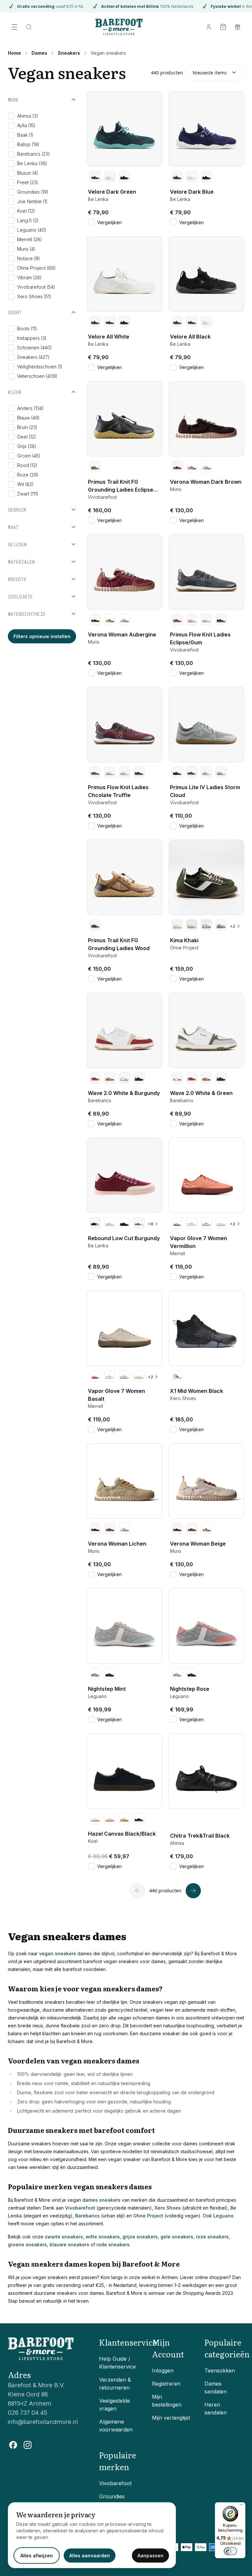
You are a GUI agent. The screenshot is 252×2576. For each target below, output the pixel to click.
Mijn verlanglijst (171, 2418)
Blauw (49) (28, 418)
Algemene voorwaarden (116, 2426)
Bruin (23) (27, 427)
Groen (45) (29, 456)
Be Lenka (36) (32, 163)
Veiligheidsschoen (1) (40, 367)
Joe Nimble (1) (32, 201)
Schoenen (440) (34, 348)
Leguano (223, 2216)
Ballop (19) (28, 144)
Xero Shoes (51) (34, 296)
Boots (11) (27, 329)
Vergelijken (109, 222)
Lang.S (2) (28, 220)
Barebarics (87, 2216)
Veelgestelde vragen (115, 2405)
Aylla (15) (26, 125)
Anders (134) (30, 408)
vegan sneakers (58, 1953)
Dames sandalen (216, 2388)
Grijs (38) (27, 446)
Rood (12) (27, 465)
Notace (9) (29, 258)
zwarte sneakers (64, 2237)
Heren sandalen (216, 2409)
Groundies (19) (33, 192)
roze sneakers (212, 2237)
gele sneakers (177, 2237)
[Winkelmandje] (223, 27)
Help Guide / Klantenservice (117, 2363)
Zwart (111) (28, 494)
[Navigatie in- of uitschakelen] (14, 27)
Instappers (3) (32, 338)
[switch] (230, 2551)
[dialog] (92, 2535)
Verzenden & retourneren (115, 2384)
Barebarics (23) (33, 154)
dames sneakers (101, 2200)
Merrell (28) (30, 239)
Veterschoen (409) (37, 376)
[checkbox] (11, 116)
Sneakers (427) (33, 357)
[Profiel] (209, 27)
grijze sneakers (140, 2237)
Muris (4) (26, 249)
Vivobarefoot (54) (36, 287)
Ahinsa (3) (28, 116)
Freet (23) (28, 182)
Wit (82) (25, 484)
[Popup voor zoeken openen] (29, 27)
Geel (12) (27, 437)
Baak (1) (25, 135)
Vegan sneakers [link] (108, 53)
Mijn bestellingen (167, 2401)
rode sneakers (113, 2244)
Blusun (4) (28, 173)
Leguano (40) (32, 230)
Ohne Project (148, 2216)
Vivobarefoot (80, 2208)
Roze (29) (28, 475)
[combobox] (215, 72)
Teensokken (220, 2371)
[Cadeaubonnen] (238, 27)
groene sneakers (27, 2244)
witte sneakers (103, 2237)
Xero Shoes (168, 2208)
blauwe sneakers (69, 2244)
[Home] (119, 27)
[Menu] (241, 2506)
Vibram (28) (29, 277)
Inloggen (163, 2371)
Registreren (166, 2384)
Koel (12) (26, 211)
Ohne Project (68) (36, 268)
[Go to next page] (193, 1891)
